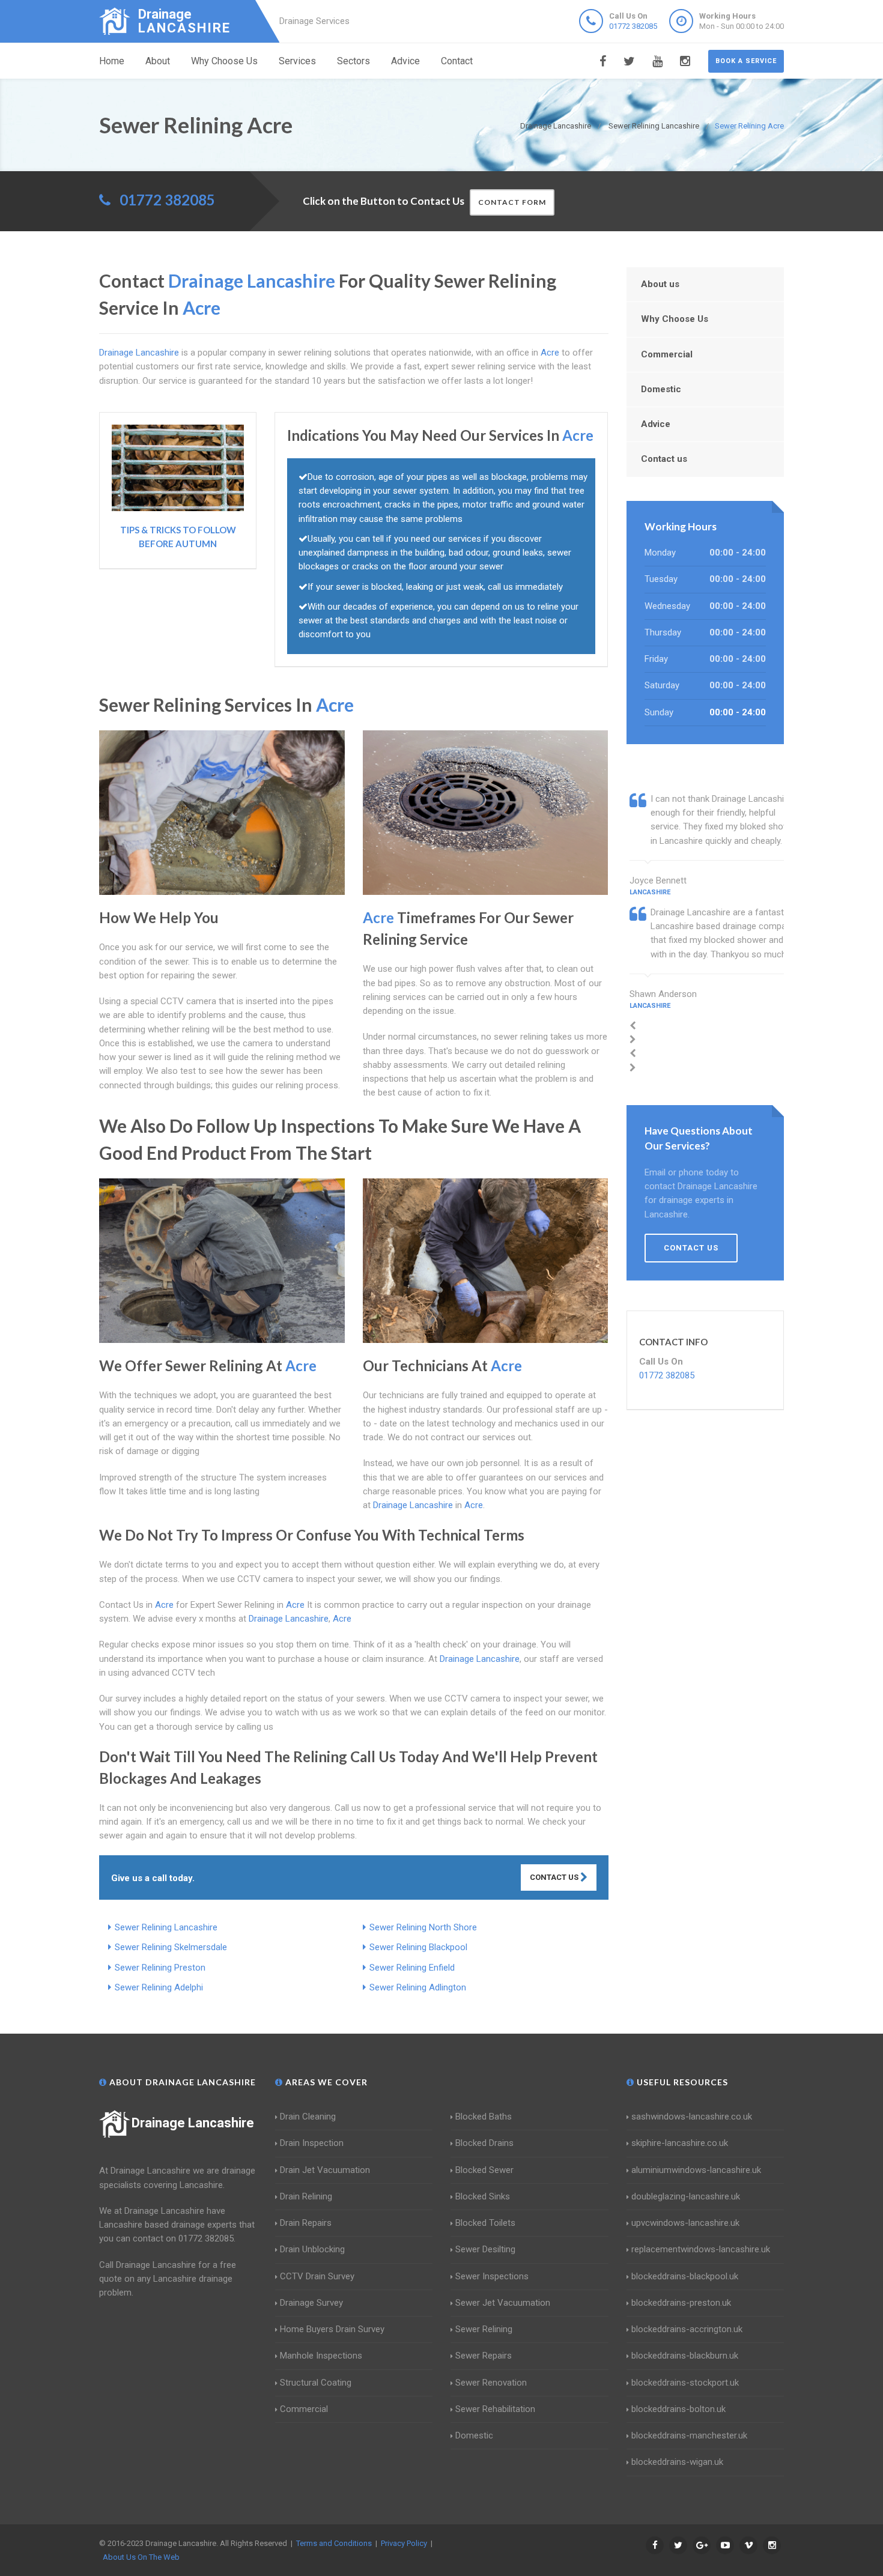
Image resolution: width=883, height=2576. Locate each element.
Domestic (661, 389)
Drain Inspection (312, 2143)
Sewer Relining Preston (160, 1968)
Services (297, 61)
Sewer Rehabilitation (495, 2409)
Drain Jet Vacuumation (325, 2170)
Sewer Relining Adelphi (159, 1987)
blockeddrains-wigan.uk (677, 2462)
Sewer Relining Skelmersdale (171, 1947)
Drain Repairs (306, 2223)
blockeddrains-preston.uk (681, 2303)
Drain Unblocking (312, 2249)
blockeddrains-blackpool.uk (685, 2276)
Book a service (746, 61)
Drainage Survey (311, 2303)
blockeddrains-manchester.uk (689, 2435)
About (158, 61)
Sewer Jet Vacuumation (503, 2303)
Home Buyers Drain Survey (332, 2329)
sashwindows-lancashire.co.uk (692, 2117)
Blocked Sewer (484, 2170)
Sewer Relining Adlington (418, 1987)
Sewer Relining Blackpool (418, 1947)
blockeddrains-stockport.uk (685, 2383)
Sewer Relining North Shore (423, 1927)
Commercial (667, 354)
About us (660, 284)
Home (112, 61)
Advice (405, 61)
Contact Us (555, 1877)
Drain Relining (306, 2196)
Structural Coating (316, 2383)
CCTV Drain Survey (317, 2276)
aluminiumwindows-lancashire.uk (696, 2170)
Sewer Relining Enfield (412, 1968)
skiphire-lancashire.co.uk (680, 2143)
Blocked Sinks (483, 2196)
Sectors (354, 61)
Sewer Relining (484, 2329)
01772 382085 (633, 26)
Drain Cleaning (308, 2117)
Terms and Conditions (334, 2543)
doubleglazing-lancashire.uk (686, 2196)
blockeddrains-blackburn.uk (685, 2356)
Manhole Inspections (321, 2356)
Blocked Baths (484, 2117)
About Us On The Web (141, 2557)
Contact (457, 61)
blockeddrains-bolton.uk (678, 2409)
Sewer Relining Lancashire (166, 1927)
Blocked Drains (484, 2143)
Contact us (664, 459)
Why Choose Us (224, 61)
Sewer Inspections (492, 2276)
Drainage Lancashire (193, 2123)
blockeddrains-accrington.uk (687, 2329)
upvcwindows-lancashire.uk (685, 2223)
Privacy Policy (404, 2543)
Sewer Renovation (491, 2383)
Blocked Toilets (485, 2223)
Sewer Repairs (484, 2356)
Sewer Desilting (485, 2249)
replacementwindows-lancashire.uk (701, 2249)
